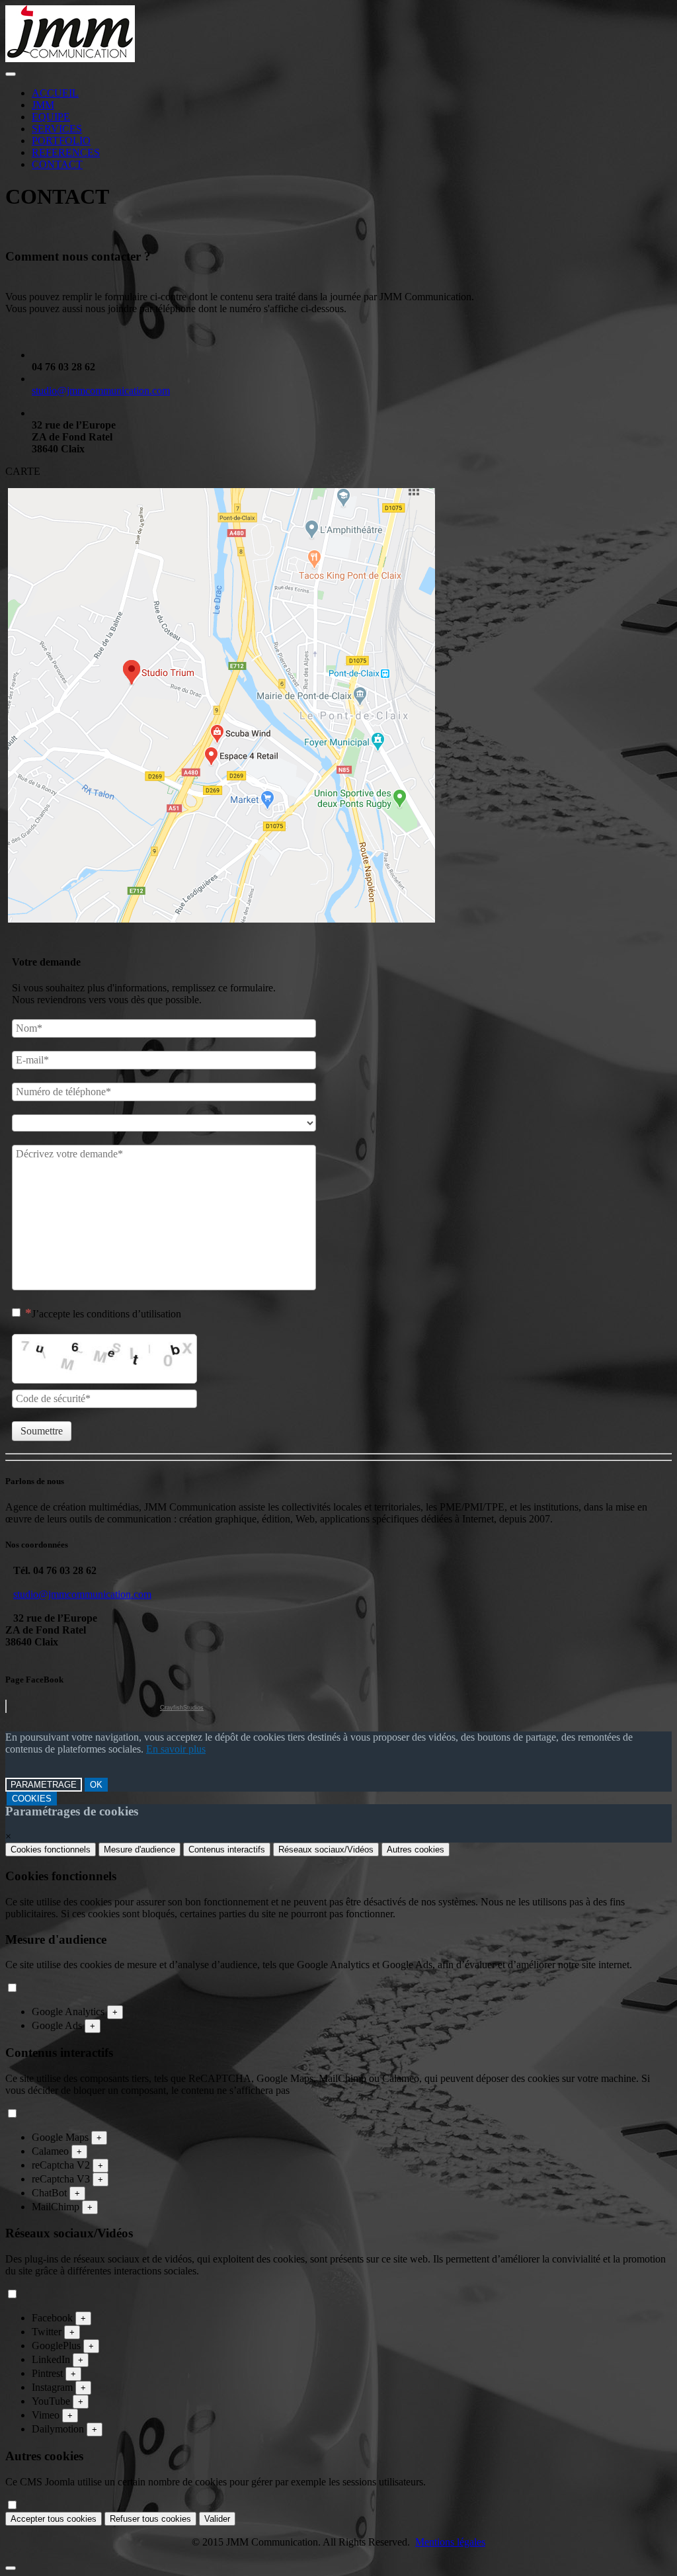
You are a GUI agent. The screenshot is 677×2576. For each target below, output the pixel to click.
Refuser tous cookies (150, 2519)
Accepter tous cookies (54, 2519)
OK (96, 1785)
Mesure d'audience (139, 1849)
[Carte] (221, 919)
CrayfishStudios (182, 1708)
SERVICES (57, 129)
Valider (217, 2519)
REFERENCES (66, 152)
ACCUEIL (55, 93)
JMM (43, 105)
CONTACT (57, 164)
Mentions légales (450, 2542)
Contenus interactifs (227, 1849)
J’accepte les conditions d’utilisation (106, 1314)
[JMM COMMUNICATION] (70, 59)
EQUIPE (51, 117)
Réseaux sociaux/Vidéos (326, 1849)
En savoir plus (176, 1749)
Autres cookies (416, 1849)
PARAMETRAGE (44, 1785)
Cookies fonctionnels (51, 1849)
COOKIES (32, 1799)
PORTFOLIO (61, 141)
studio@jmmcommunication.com (101, 391)
